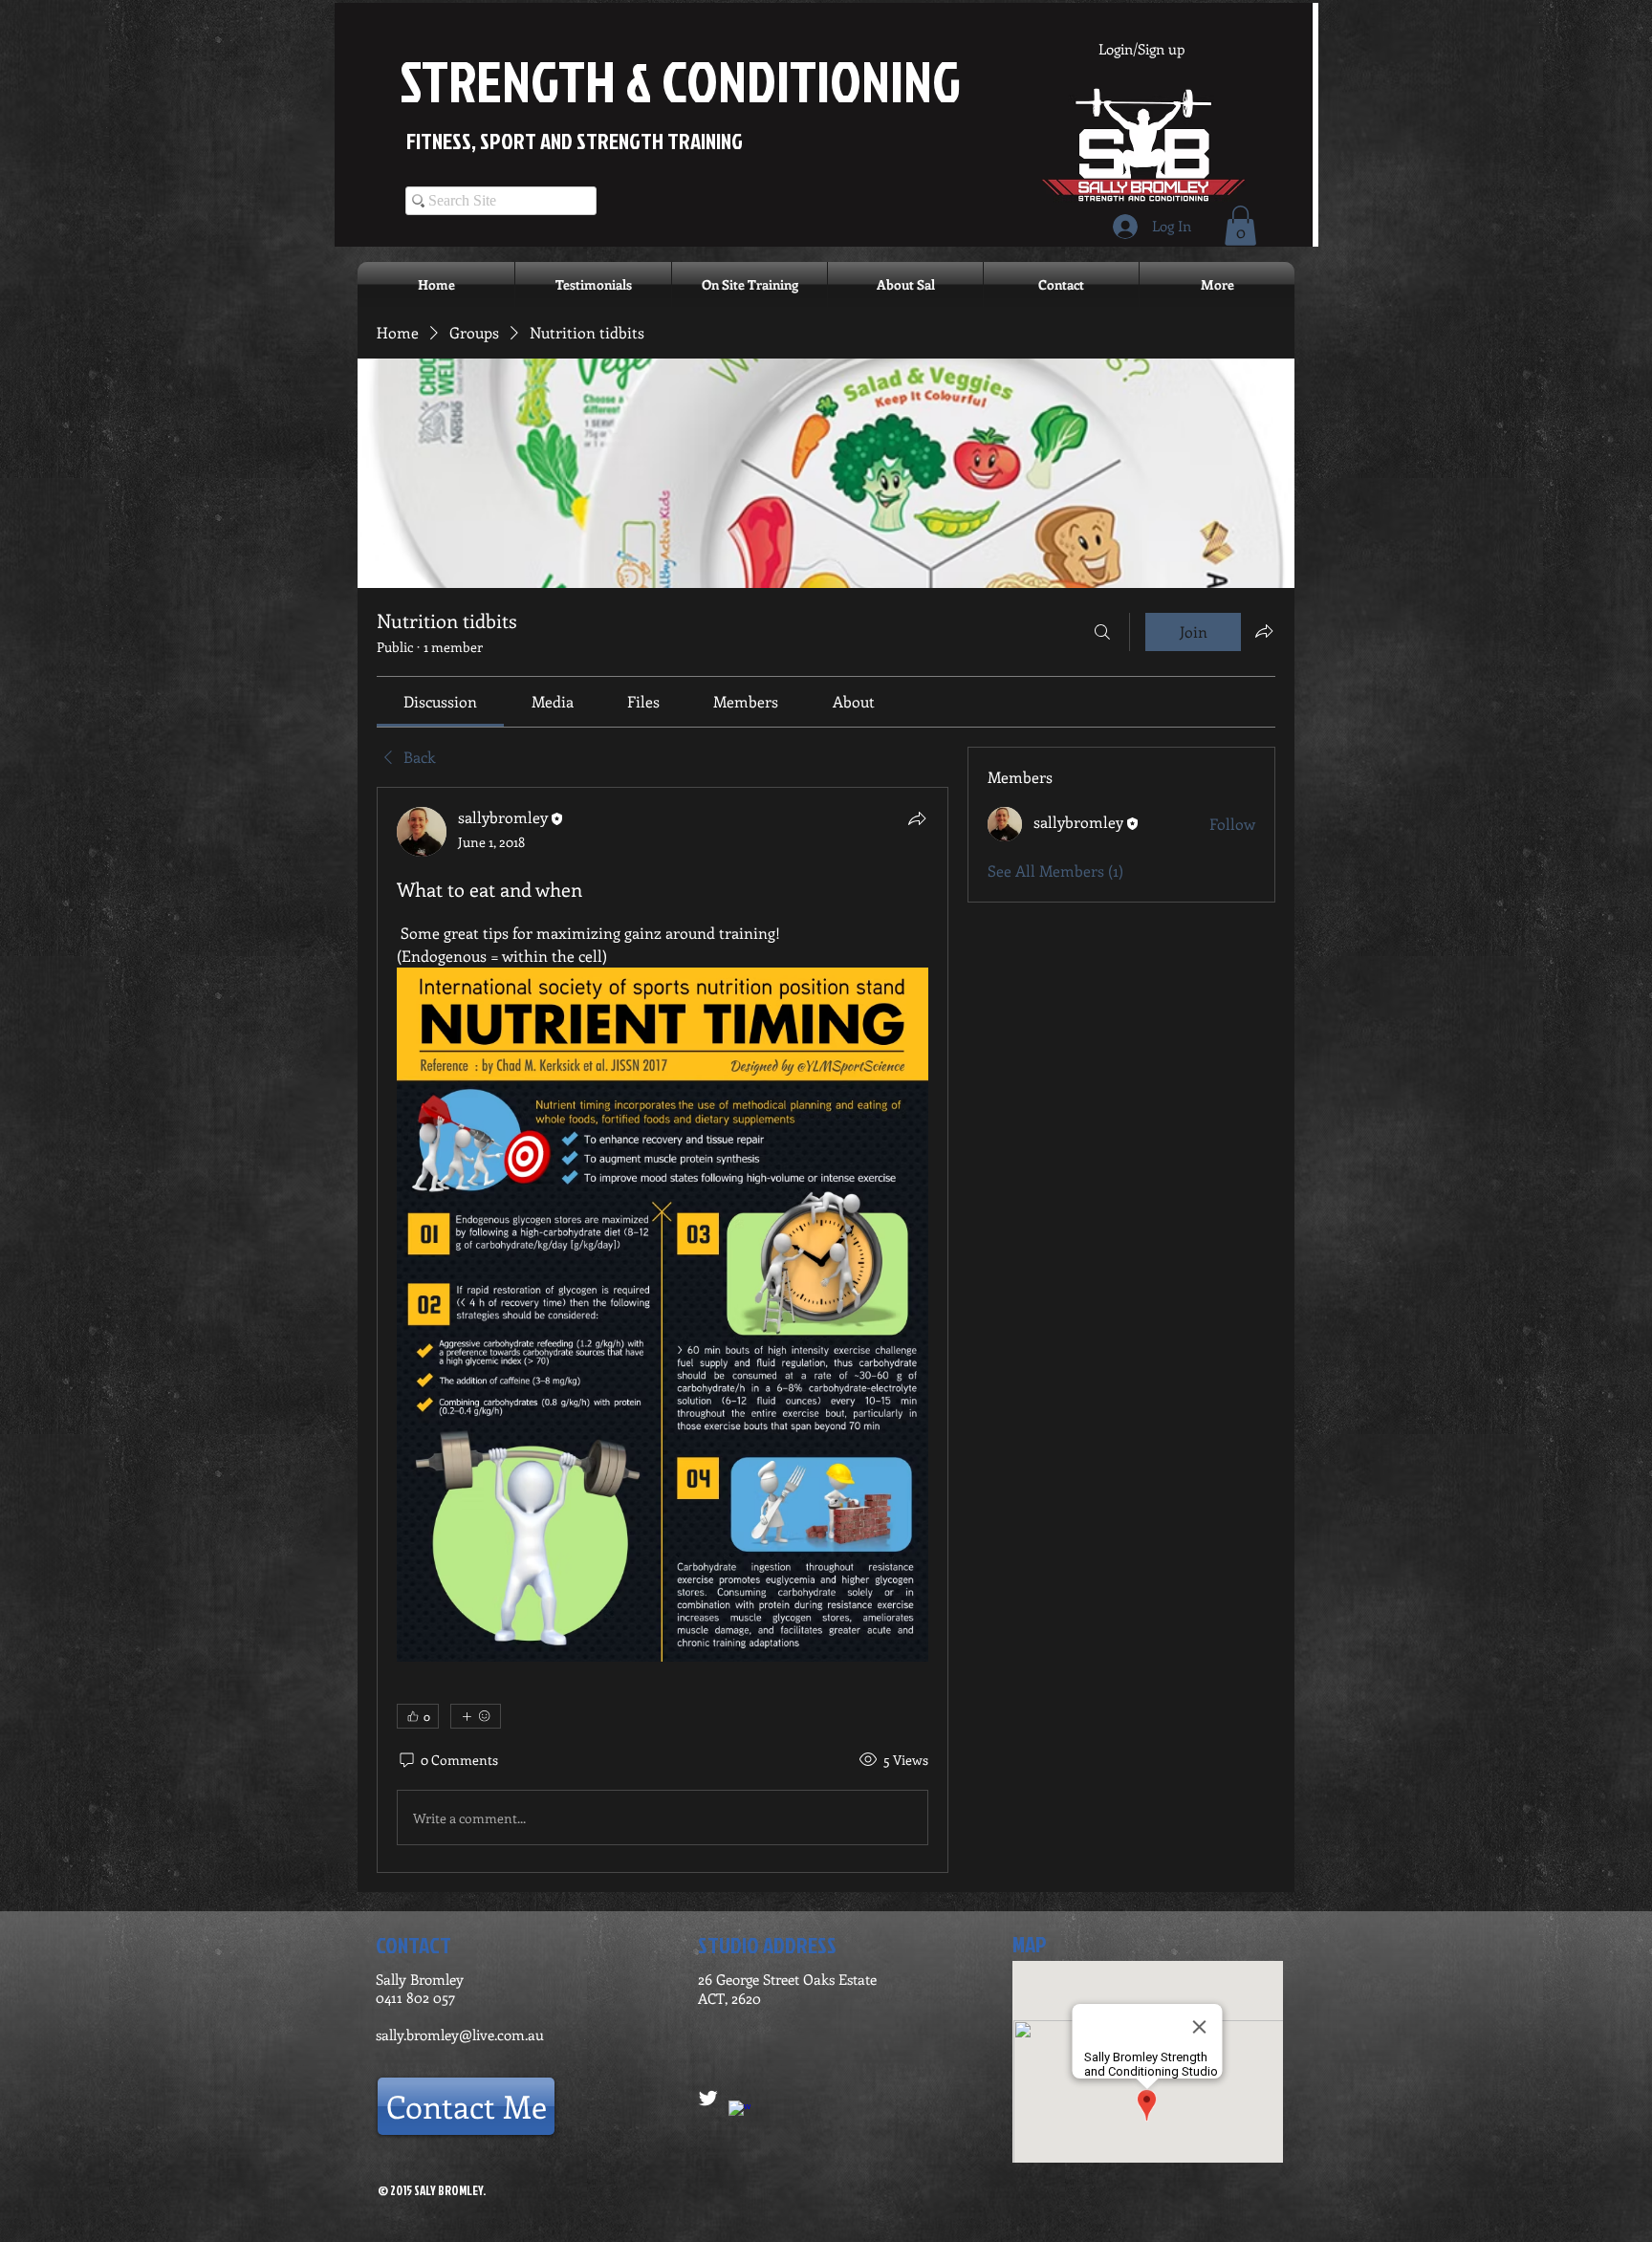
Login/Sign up (1141, 49)
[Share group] (1264, 631)
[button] (1240, 226)
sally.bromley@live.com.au (460, 2035)
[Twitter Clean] (708, 2098)
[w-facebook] (739, 2111)
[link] (440, 701)
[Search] (1102, 632)
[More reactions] (476, 1716)
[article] (663, 1330)
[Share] (917, 818)
